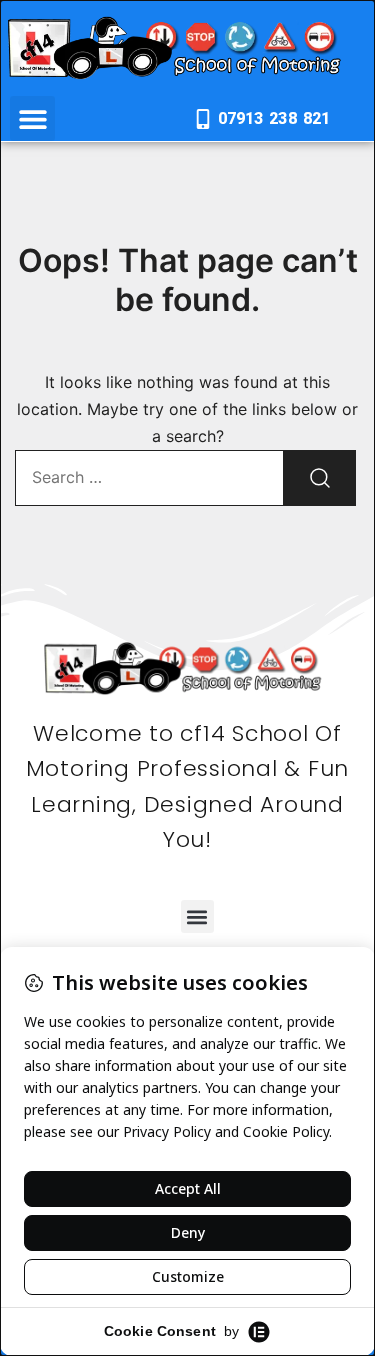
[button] (32, 118)
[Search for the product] (320, 478)
